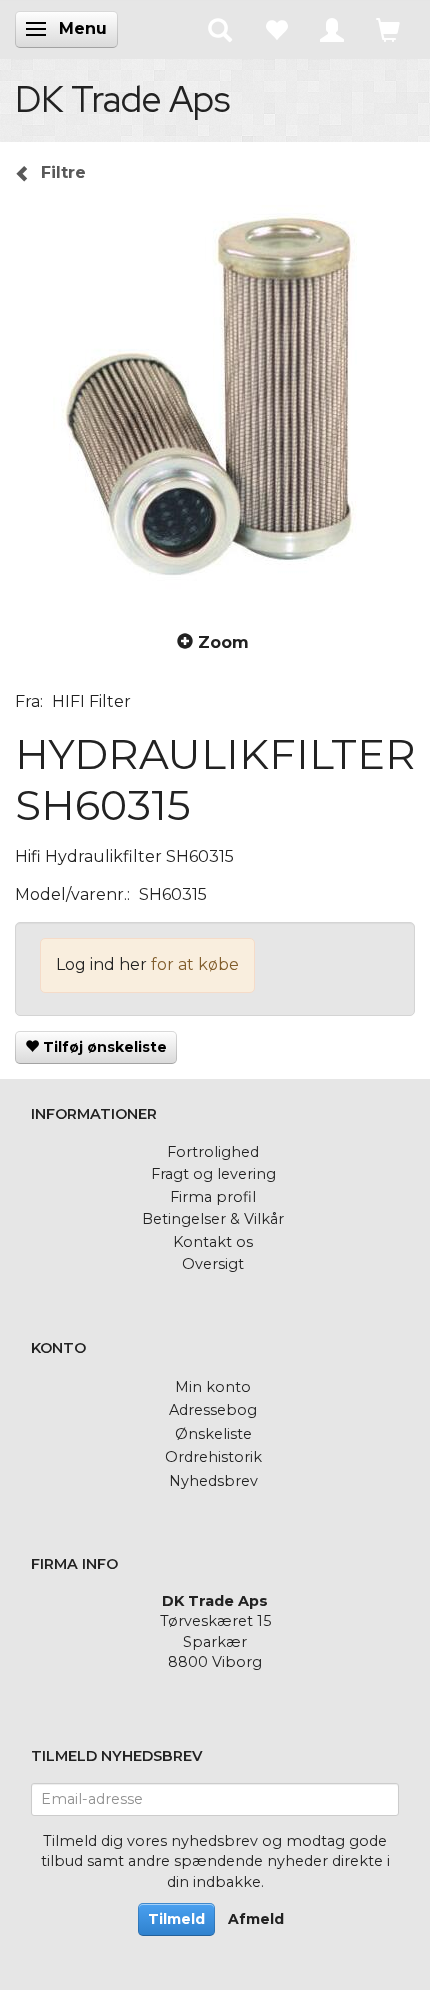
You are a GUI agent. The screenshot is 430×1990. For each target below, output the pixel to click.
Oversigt (213, 1264)
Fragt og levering (213, 1174)
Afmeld (256, 1919)
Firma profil (213, 1197)
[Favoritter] (276, 29)
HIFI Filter (91, 701)
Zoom (223, 642)
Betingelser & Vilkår (213, 1219)
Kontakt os (213, 1242)
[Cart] (388, 29)
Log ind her (101, 964)
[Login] (332, 29)
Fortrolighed (213, 1152)
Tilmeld (176, 1919)
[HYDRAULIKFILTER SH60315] (215, 405)
